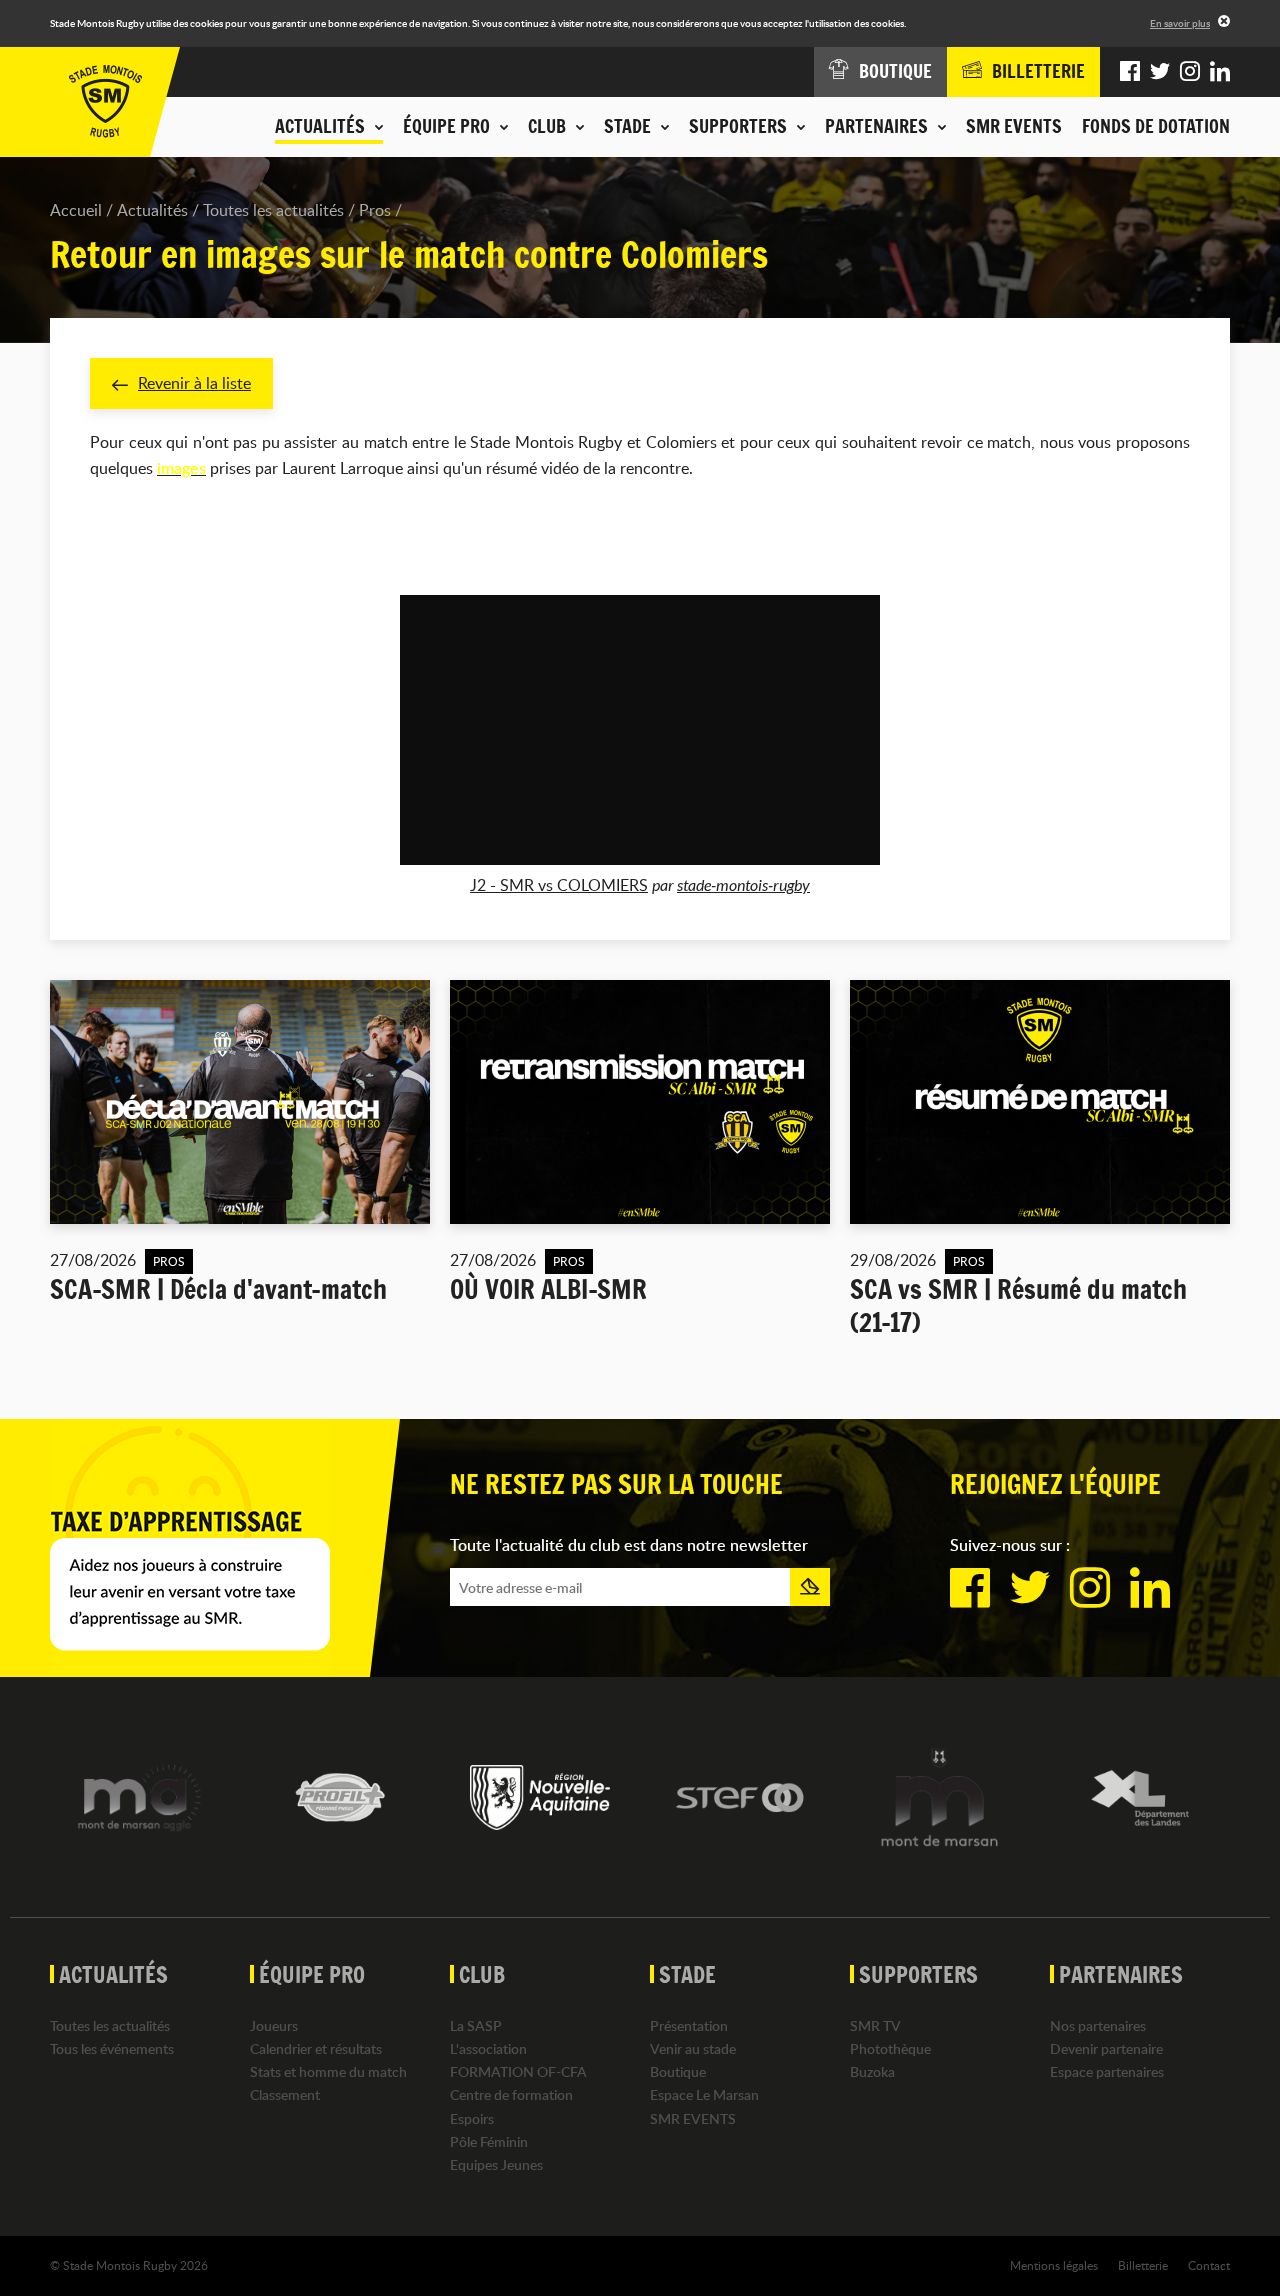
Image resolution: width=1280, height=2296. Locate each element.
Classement (285, 2094)
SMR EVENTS (1014, 126)
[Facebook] (1130, 72)
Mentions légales (1054, 2265)
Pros (375, 210)
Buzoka (872, 2071)
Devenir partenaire (1106, 2048)
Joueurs (274, 2025)
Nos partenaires (1098, 2025)
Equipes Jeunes (496, 2164)
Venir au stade (693, 2048)
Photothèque (890, 2048)
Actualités (152, 210)
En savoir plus (1180, 23)
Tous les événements (112, 2048)
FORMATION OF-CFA (518, 2071)
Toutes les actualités (273, 210)
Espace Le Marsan (704, 2094)
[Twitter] (1160, 72)
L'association (488, 2048)
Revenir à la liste (194, 383)
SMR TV (875, 2025)
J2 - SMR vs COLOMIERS (559, 885)
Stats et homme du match (328, 2071)
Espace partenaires (1107, 2071)
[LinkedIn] (1220, 72)
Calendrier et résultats (316, 2048)
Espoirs (472, 2118)
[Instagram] (1190, 72)
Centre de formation (511, 2094)
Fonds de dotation (1156, 126)
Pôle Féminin (489, 2141)
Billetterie (1143, 2265)
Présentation (689, 2025)
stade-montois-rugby (743, 885)
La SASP (476, 2025)
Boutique (678, 2071)
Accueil (76, 210)
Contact (1209, 2265)
